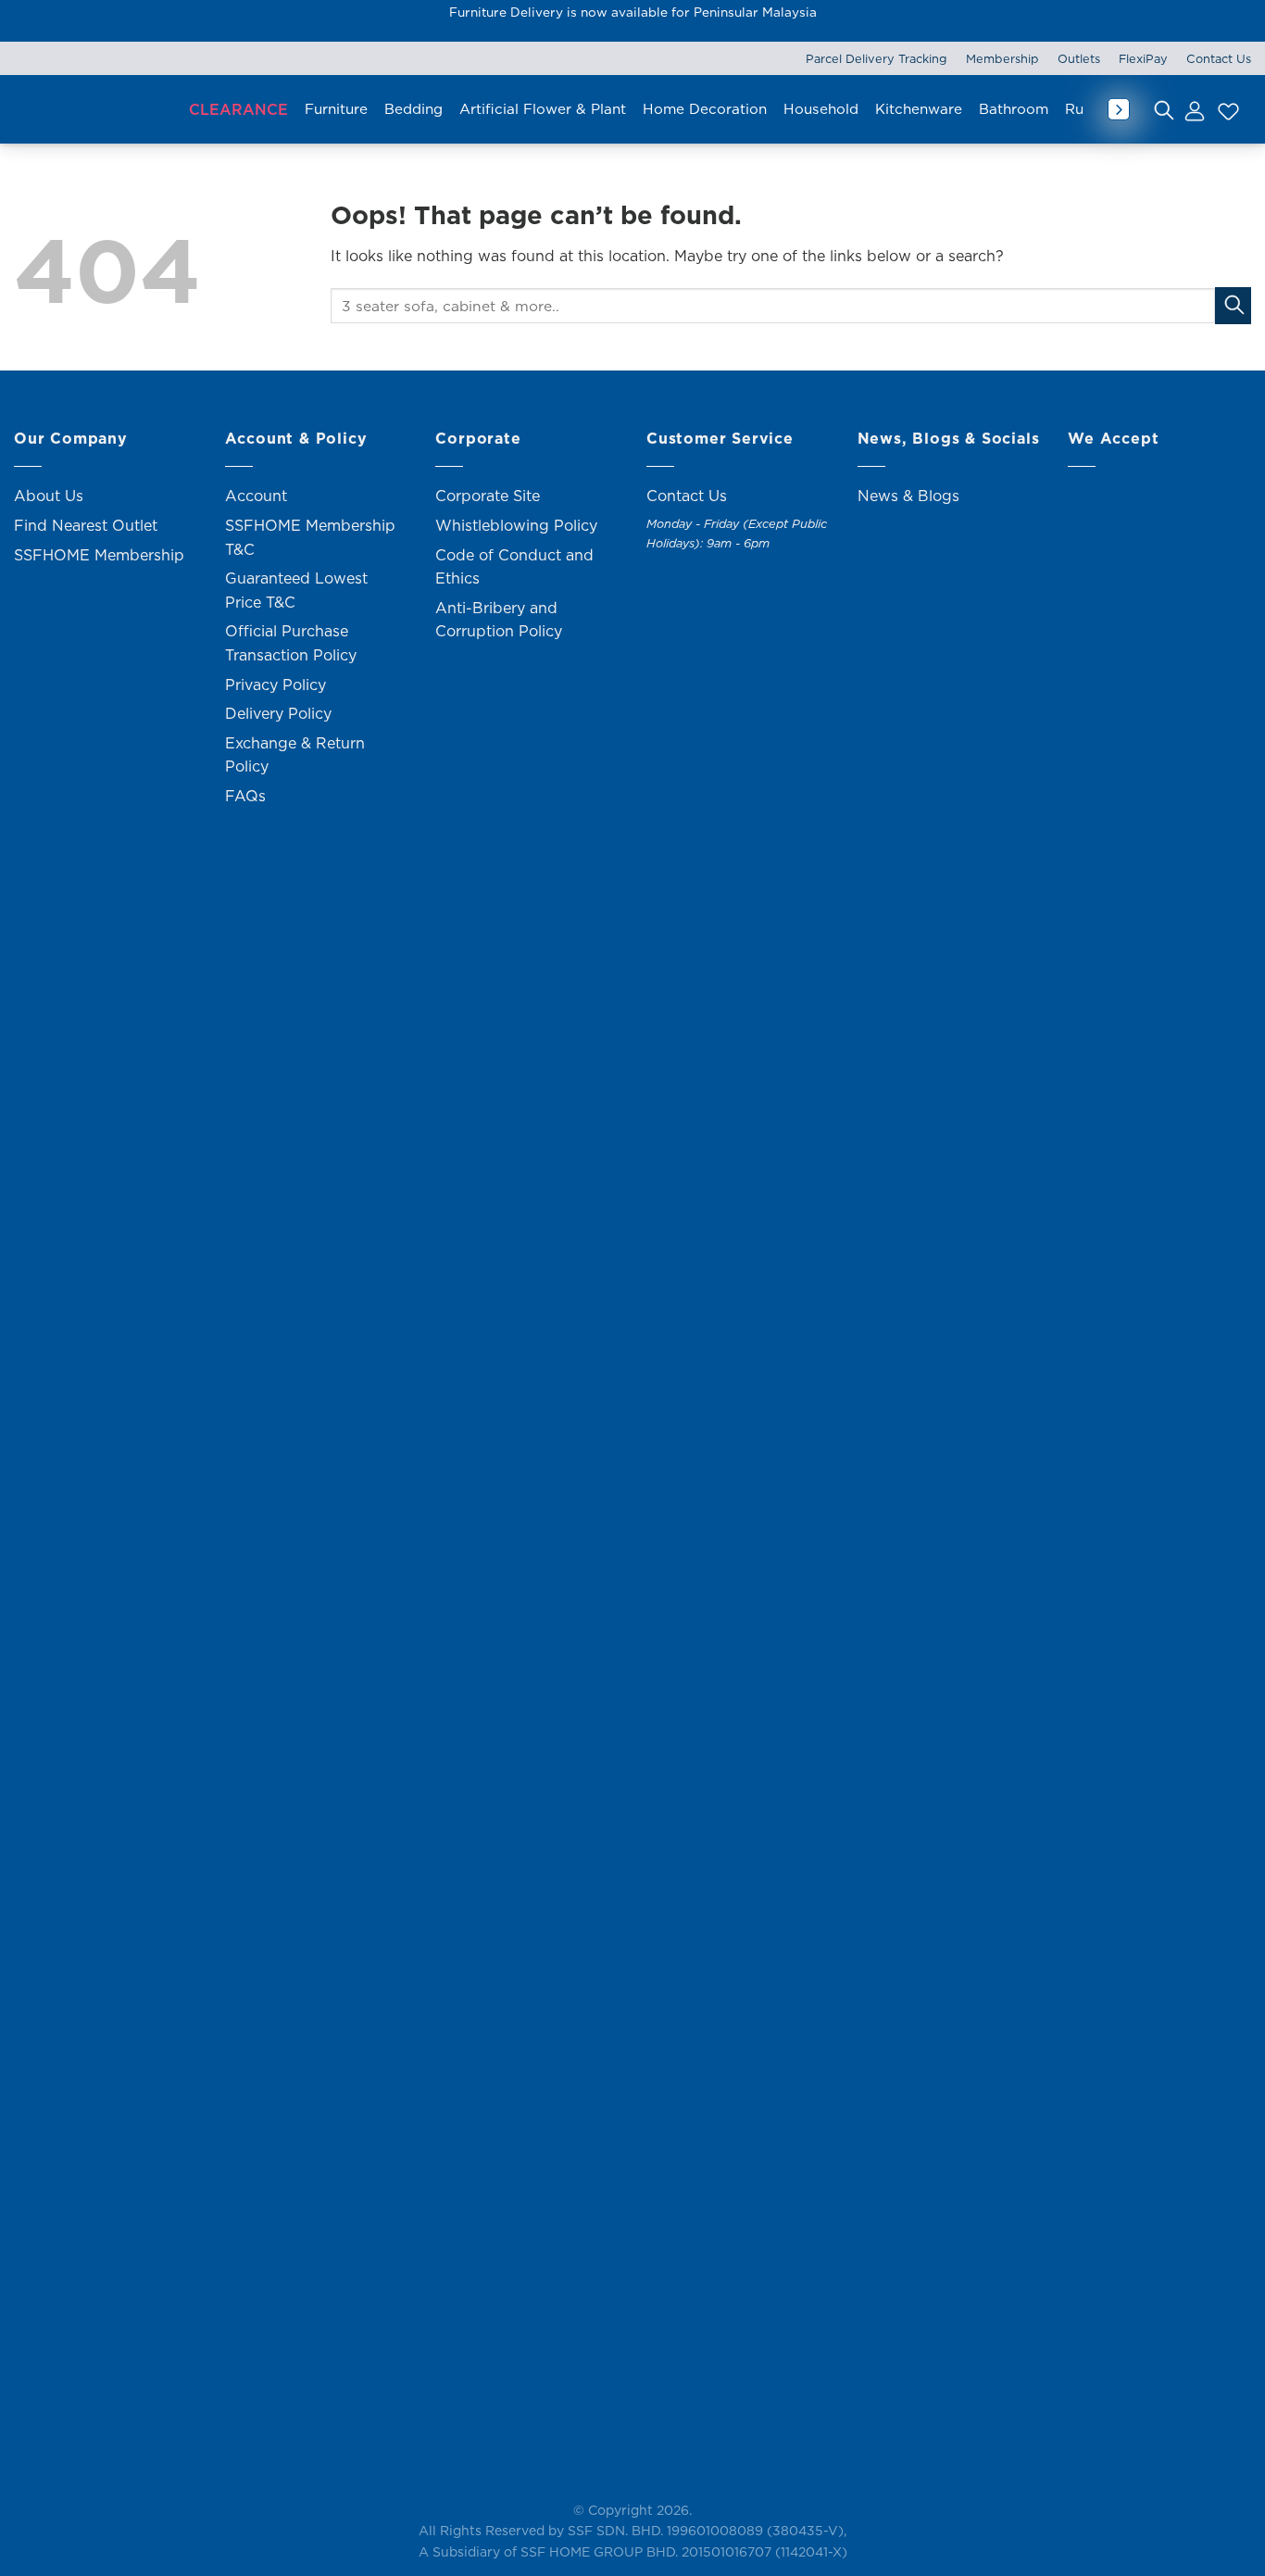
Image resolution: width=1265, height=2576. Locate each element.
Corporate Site (488, 496)
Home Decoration (705, 109)
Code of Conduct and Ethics (514, 567)
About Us (49, 496)
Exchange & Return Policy (295, 755)
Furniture (336, 109)
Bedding (413, 109)
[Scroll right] (1119, 109)
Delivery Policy (278, 713)
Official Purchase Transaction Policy (291, 643)
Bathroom (1014, 109)
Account (256, 496)
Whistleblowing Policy (516, 525)
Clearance (238, 109)
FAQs (245, 796)
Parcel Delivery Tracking (877, 58)
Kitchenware (919, 109)
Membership (1002, 58)
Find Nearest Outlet (86, 525)
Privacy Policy (276, 685)
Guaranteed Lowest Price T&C (296, 590)
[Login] (1194, 109)
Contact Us (1219, 58)
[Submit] (1233, 305)
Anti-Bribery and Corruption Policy (499, 620)
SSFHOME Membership (99, 555)
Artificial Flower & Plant (543, 109)
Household (821, 109)
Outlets (1079, 58)
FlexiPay (1143, 58)
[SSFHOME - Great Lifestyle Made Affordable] (93, 110)
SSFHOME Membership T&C (310, 537)
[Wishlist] (1226, 109)
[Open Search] (1164, 109)
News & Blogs (908, 496)
